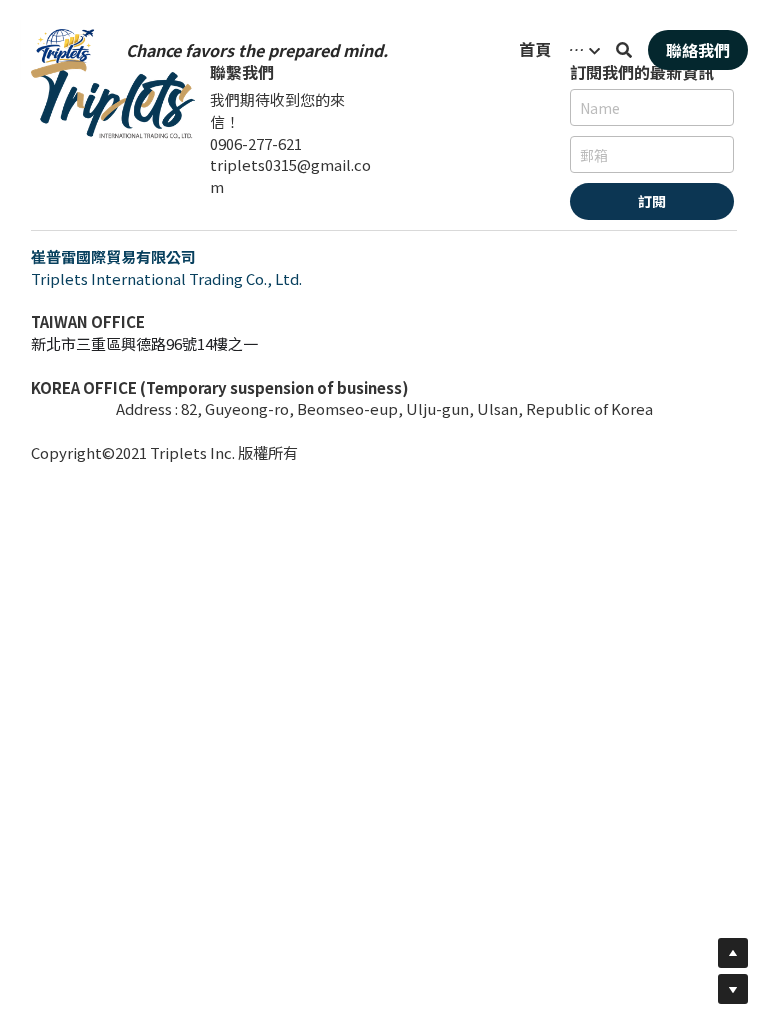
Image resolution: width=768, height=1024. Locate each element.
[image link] (65, 48)
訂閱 (652, 201)
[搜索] (624, 49)
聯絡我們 (698, 50)
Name (600, 107)
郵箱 (594, 154)
